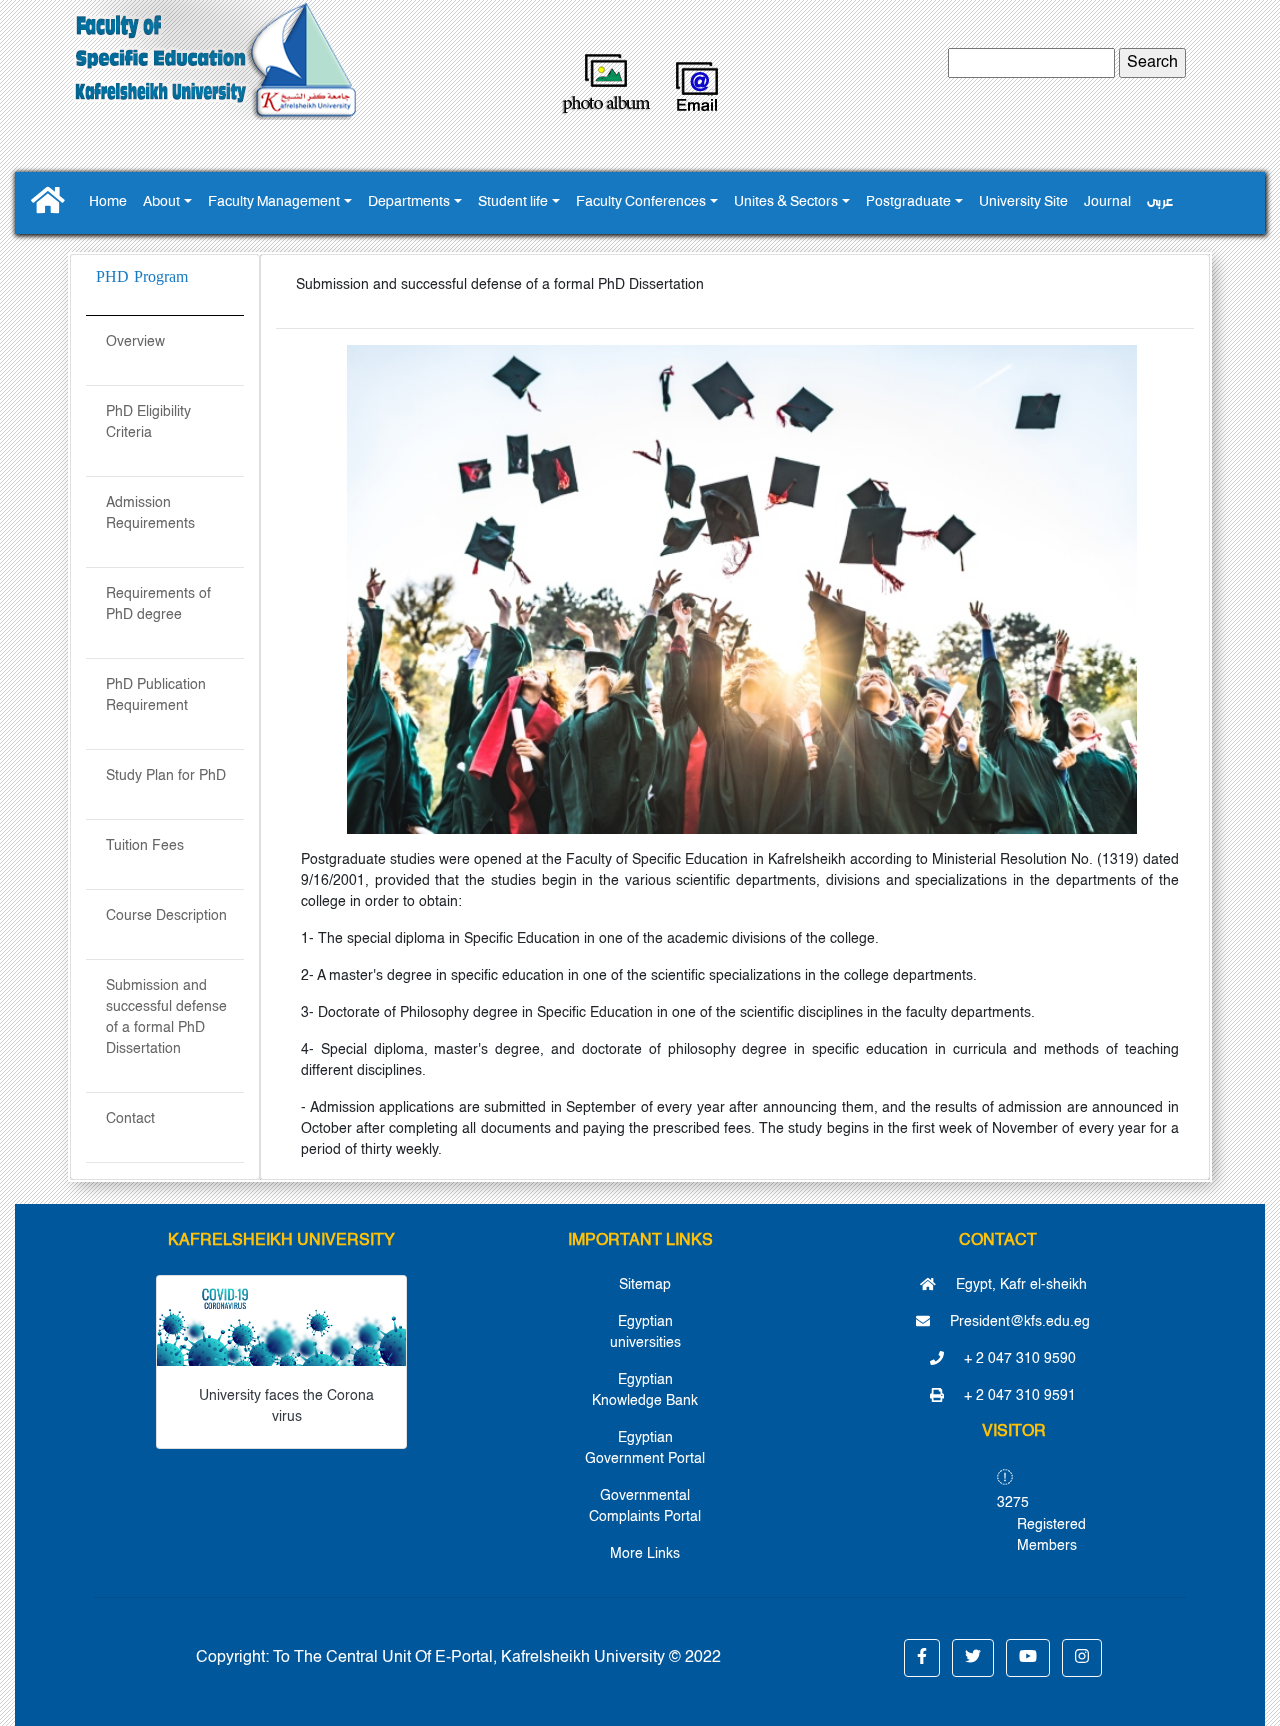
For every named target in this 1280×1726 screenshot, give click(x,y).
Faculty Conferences (641, 202)
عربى (1160, 202)
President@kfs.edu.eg (1018, 1322)
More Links (645, 1554)
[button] (922, 1658)
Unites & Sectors (786, 202)
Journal (1107, 202)
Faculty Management (274, 202)
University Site (1023, 202)
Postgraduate (908, 202)
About (161, 202)
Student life (513, 202)
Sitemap (645, 1285)
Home (108, 202)
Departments (409, 202)
